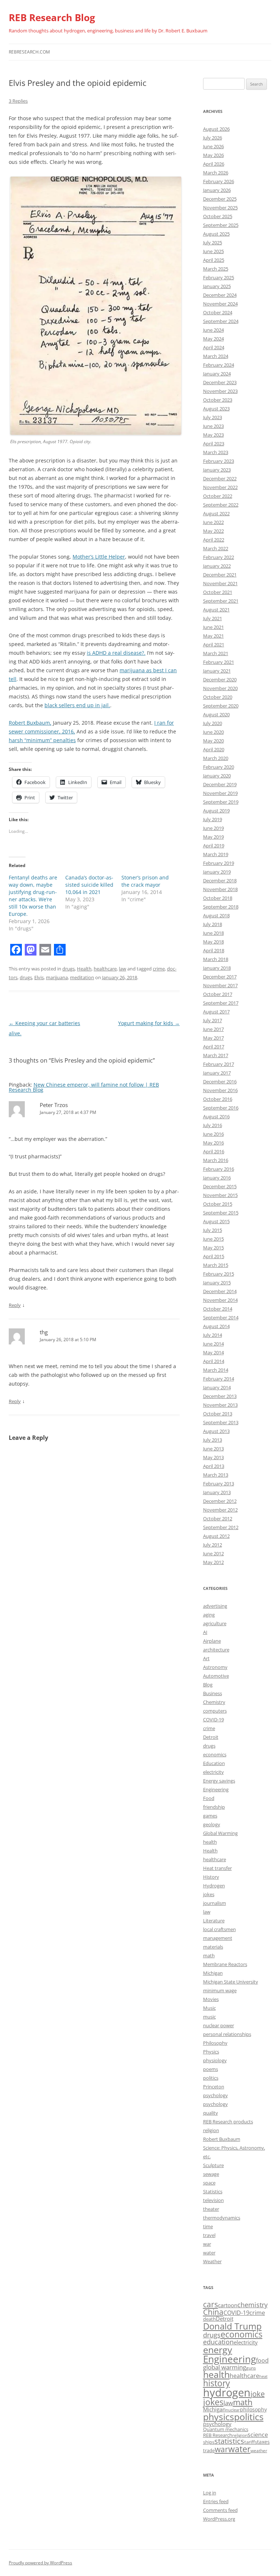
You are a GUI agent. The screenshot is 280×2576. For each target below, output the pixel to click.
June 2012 (213, 1553)
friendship (214, 1807)
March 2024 (216, 356)
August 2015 (216, 1221)
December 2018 (220, 881)
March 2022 (216, 548)
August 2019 (216, 811)
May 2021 (213, 636)
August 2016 (216, 1116)
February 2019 (219, 863)
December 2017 (220, 977)
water (209, 2253)
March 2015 (216, 1265)
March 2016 (216, 1160)
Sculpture (213, 2165)
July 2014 (213, 1335)
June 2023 (213, 426)
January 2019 (217, 872)
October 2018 (218, 898)
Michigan (213, 1973)
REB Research (218, 2435)
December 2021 (220, 575)
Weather (212, 2261)
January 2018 (217, 968)
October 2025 (218, 216)
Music (209, 2008)
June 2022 (213, 522)
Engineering (216, 1789)
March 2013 (216, 1475)
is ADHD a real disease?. (116, 653)
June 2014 (213, 1344)
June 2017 (213, 1029)
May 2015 (213, 1248)
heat (263, 2376)
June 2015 (213, 1239)
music (209, 2017)
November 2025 (220, 208)
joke (258, 2394)
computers (215, 1711)
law (122, 969)
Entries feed (216, 2501)
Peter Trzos (54, 1105)
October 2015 (218, 1204)
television (213, 2200)
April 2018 (214, 950)
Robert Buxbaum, (30, 723)
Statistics (213, 2191)
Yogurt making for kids (149, 1023)
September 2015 (221, 1213)
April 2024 (214, 347)
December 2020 (220, 680)
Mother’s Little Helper (99, 557)
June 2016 (213, 1134)
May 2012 (213, 1562)
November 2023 (220, 391)
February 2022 (219, 557)
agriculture (215, 1623)
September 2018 (221, 907)
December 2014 (220, 1291)
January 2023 (217, 470)
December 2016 (220, 1082)
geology (212, 1824)
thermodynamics (222, 2218)
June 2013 (213, 1449)
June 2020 (213, 732)
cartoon (228, 2305)
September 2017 (221, 1003)
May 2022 (213, 531)
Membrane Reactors (225, 1964)
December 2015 (220, 1186)
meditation (82, 977)
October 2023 (218, 400)
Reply (15, 1305)
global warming (225, 2367)
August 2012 (216, 1536)
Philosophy (215, 2043)
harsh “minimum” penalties (42, 740)
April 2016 (214, 1151)
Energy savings (219, 1781)
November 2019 (220, 793)
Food (209, 1798)
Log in (210, 2493)
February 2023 (219, 461)
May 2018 (213, 942)
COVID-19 (213, 1720)
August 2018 (216, 915)
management (218, 1938)
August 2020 (216, 714)
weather (259, 2451)
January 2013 (217, 1492)
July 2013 (213, 1440)
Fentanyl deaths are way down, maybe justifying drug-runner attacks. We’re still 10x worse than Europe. (33, 896)
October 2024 (218, 312)
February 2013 (219, 1484)
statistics (229, 2441)
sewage (211, 2174)
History (211, 1877)
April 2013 (214, 1466)
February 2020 (219, 767)
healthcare (105, 969)
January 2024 (217, 374)
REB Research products (228, 2122)
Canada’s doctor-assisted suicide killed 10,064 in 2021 (89, 885)
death (209, 2319)
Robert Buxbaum (222, 2139)
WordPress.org (219, 2519)
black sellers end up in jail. (77, 705)
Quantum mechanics (226, 2429)
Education (214, 1763)
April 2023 (214, 444)
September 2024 (221, 321)
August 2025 (216, 234)
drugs (69, 969)
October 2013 (218, 1414)
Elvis (39, 977)
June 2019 (213, 828)
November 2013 (220, 1405)
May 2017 (213, 1038)
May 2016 (213, 1143)
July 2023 (213, 417)
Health (84, 969)
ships (209, 2442)
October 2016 (218, 1099)
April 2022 (214, 540)
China (213, 2312)
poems (211, 2069)
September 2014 (221, 1317)
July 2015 (213, 1230)
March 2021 (216, 653)
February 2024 (219, 365)
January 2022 (217, 566)
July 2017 (213, 1020)
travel (209, 2235)
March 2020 (216, 758)
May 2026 (213, 155)
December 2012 (220, 1501)
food (262, 2360)
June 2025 (213, 251)
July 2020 (213, 723)
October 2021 (218, 592)
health (210, 1842)
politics (211, 2078)
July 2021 (213, 618)
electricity (213, 1772)
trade (209, 2451)
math (209, 1955)
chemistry (252, 2305)
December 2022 (220, 478)
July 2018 (213, 924)
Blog (208, 1685)
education (218, 2342)
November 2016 (220, 1090)
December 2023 (220, 382)
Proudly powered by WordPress (40, 2563)
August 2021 (216, 610)
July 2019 (213, 819)
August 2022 (216, 513)
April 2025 (214, 260)
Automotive (216, 1676)
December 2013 (220, 1396)
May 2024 (213, 339)
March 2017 (216, 1055)
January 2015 (217, 1283)
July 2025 (213, 243)
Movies (211, 1999)
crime (159, 969)
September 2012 (221, 1527)
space (209, 2183)
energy (218, 2349)
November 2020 (220, 688)
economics (215, 1754)
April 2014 (214, 1361)
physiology (215, 2060)
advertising (215, 1606)
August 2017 (216, 1012)
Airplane (212, 1641)
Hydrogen (214, 1886)
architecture (216, 1650)
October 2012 (218, 1519)
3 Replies (18, 101)
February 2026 (219, 181)
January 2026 (217, 190)
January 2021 (217, 671)
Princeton (214, 2087)
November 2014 (220, 1300)
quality (211, 2113)
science (258, 2435)
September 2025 (221, 225)
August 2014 (216, 1326)
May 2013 (213, 1457)
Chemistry (214, 1702)
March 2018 (216, 959)
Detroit (211, 1737)
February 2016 (219, 1169)
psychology (215, 2095)
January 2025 (217, 286)
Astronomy (215, 1667)
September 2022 (221, 505)
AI (205, 1632)
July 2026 (213, 138)
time (208, 2226)
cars (211, 2304)
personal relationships (227, 2034)
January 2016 (217, 1178)
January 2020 (217, 776)
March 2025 (216, 269)
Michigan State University (231, 1982)
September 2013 (221, 1422)
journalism (215, 1903)
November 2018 (220, 889)
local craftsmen (219, 1929)
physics (219, 2417)
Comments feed (220, 2510)
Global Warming (220, 1833)
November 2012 (220, 1510)
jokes (209, 1894)
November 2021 (220, 583)
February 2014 (219, 1379)
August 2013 (216, 1431)
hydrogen (227, 2392)
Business (213, 1693)
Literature (214, 1921)
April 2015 (214, 1256)
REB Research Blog (52, 17)
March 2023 (216, 452)
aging (209, 1615)
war (207, 2244)
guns (251, 2368)
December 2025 (220, 199)
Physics (211, 2052)
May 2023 (213, 435)
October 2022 (218, 496)
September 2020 (221, 706)
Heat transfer (217, 1868)
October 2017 (218, 994)
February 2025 (219, 277)
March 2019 (216, 854)
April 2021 (214, 645)
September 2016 (221, 1108)
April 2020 (214, 749)
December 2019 (220, 784)
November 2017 (220, 985)
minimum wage (220, 1990)
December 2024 (220, 295)
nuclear (233, 2410)
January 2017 (217, 1073)
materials (213, 1947)
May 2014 (213, 1352)
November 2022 (220, 487)
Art (206, 1658)
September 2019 (221, 802)
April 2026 (214, 164)
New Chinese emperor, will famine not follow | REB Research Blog (84, 1087)
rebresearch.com (29, 52)
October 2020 (218, 697)
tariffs (251, 2442)
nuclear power (219, 2025)
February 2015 (219, 1274)
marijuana (57, 977)
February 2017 (219, 1064)
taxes (263, 2442)
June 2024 (213, 330)
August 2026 (216, 129)
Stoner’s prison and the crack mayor (145, 881)
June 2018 (213, 933)
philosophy (253, 2409)
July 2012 (213, 1545)
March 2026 (216, 173)
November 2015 (220, 1195)
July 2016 (213, 1125)
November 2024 (220, 304)
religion (211, 2130)
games (210, 1816)
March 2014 (216, 1370)
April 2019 (214, 846)
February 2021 (219, 662)
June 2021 (213, 627)
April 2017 (214, 1047)
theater (211, 2209)
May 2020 (213, 741)
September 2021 (221, 601)
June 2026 (213, 146)
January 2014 (217, 1387)
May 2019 (213, 837)
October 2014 (218, 1309)
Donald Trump (232, 2326)
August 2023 (216, 409)
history (217, 2383)
